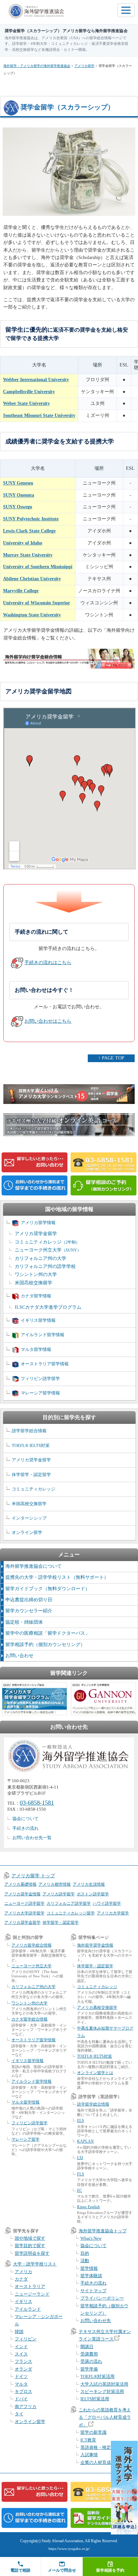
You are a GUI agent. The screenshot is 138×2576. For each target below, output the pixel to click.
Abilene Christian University (32, 579)
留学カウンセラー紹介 (29, 1611)
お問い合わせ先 (96, 2321)
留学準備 (89, 2369)
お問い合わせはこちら (48, 1021)
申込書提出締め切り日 (29, 1600)
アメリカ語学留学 (59, 1894)
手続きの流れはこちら (48, 963)
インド (21, 2347)
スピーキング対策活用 (102, 2391)
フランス (23, 2361)
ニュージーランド (32, 2294)
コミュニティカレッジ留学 (71, 1913)
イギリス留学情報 (38, 1320)
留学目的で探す (30, 2246)
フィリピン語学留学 (40, 1379)
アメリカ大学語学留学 (24, 1913)
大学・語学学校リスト (35, 2264)
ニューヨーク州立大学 (48, 1250)
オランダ (23, 2369)
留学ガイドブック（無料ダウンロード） (48, 1589)
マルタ (21, 2384)
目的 (85, 2253)
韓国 (19, 2332)
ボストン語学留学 (93, 1894)
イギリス (23, 2301)
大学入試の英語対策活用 (104, 2384)
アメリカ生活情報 (89, 1884)
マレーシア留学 (25, 2139)
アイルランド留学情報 (43, 1335)
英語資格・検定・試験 (102, 2447)
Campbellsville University (29, 392)
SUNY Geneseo (18, 483)
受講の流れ (91, 2361)
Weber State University (26, 403)
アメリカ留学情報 (38, 1223)
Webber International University (36, 380)
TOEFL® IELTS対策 (31, 1445)
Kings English (88, 2207)
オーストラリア (30, 2286)
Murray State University (28, 555)
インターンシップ (29, 1518)
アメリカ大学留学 (113, 1913)
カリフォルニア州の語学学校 (45, 1266)
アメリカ (23, 2272)
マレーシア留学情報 (40, 1393)
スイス (21, 2354)
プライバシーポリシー (102, 2298)
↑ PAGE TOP (111, 1058)
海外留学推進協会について (33, 1566)
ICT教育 (88, 2440)
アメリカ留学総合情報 (31, 1945)
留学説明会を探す (32, 2253)
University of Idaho (23, 543)
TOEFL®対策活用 (97, 2376)
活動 (85, 2261)
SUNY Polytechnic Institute (31, 519)
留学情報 (89, 2268)
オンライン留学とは (95, 2073)
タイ (19, 2414)
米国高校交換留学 (33, 1283)
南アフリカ (26, 2407)
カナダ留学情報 (36, 1296)
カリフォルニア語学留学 (69, 1903)
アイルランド (28, 2309)
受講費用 (89, 2354)
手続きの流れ (25, 1828)
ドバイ (21, 2399)
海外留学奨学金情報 (95, 1945)
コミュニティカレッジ (47, 1242)
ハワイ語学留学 (107, 1903)
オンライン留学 (27, 1532)
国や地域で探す (30, 2238)
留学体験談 (91, 2276)
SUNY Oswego (18, 507)
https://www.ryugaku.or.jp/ (69, 2549)
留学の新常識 (93, 2432)
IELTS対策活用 (95, 2399)
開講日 (87, 2347)
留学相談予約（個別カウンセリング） (45, 1645)
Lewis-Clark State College (29, 531)
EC (80, 2191)
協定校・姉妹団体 (24, 1622)
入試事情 (89, 2455)
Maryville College (21, 591)
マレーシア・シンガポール (39, 2320)
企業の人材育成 (96, 2462)
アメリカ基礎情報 (20, 1884)
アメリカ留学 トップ (33, 1876)
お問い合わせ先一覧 (32, 1838)
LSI (80, 2158)
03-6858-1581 (37, 1803)
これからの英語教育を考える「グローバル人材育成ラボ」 (105, 2417)
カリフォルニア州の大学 (41, 1258)
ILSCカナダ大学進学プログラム (48, 1307)
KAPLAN (85, 2141)
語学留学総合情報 (29, 1431)
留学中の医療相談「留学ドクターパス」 (48, 1633)
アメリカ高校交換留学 (97, 2007)
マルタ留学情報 (36, 1349)
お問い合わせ (19, 1656)
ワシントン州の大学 (36, 1274)
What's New (91, 2238)
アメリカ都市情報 (55, 1884)
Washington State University (32, 615)
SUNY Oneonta (19, 495)
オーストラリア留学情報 (45, 1364)
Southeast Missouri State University (39, 415)
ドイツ (21, 2376)
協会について (25, 1819)
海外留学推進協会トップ (103, 2231)
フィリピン (26, 2339)
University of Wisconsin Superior (37, 603)
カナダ (21, 2279)
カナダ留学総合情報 (29, 2019)
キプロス (23, 2391)
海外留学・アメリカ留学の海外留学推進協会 (37, 66)
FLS (81, 2174)
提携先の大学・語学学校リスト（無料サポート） (57, 1577)
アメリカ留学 (84, 66)
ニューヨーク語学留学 (24, 1903)
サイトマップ (93, 2291)
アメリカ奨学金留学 (36, 1234)
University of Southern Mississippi (38, 567)
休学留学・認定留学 (31, 1475)
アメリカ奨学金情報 (22, 1894)
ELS (81, 2121)
